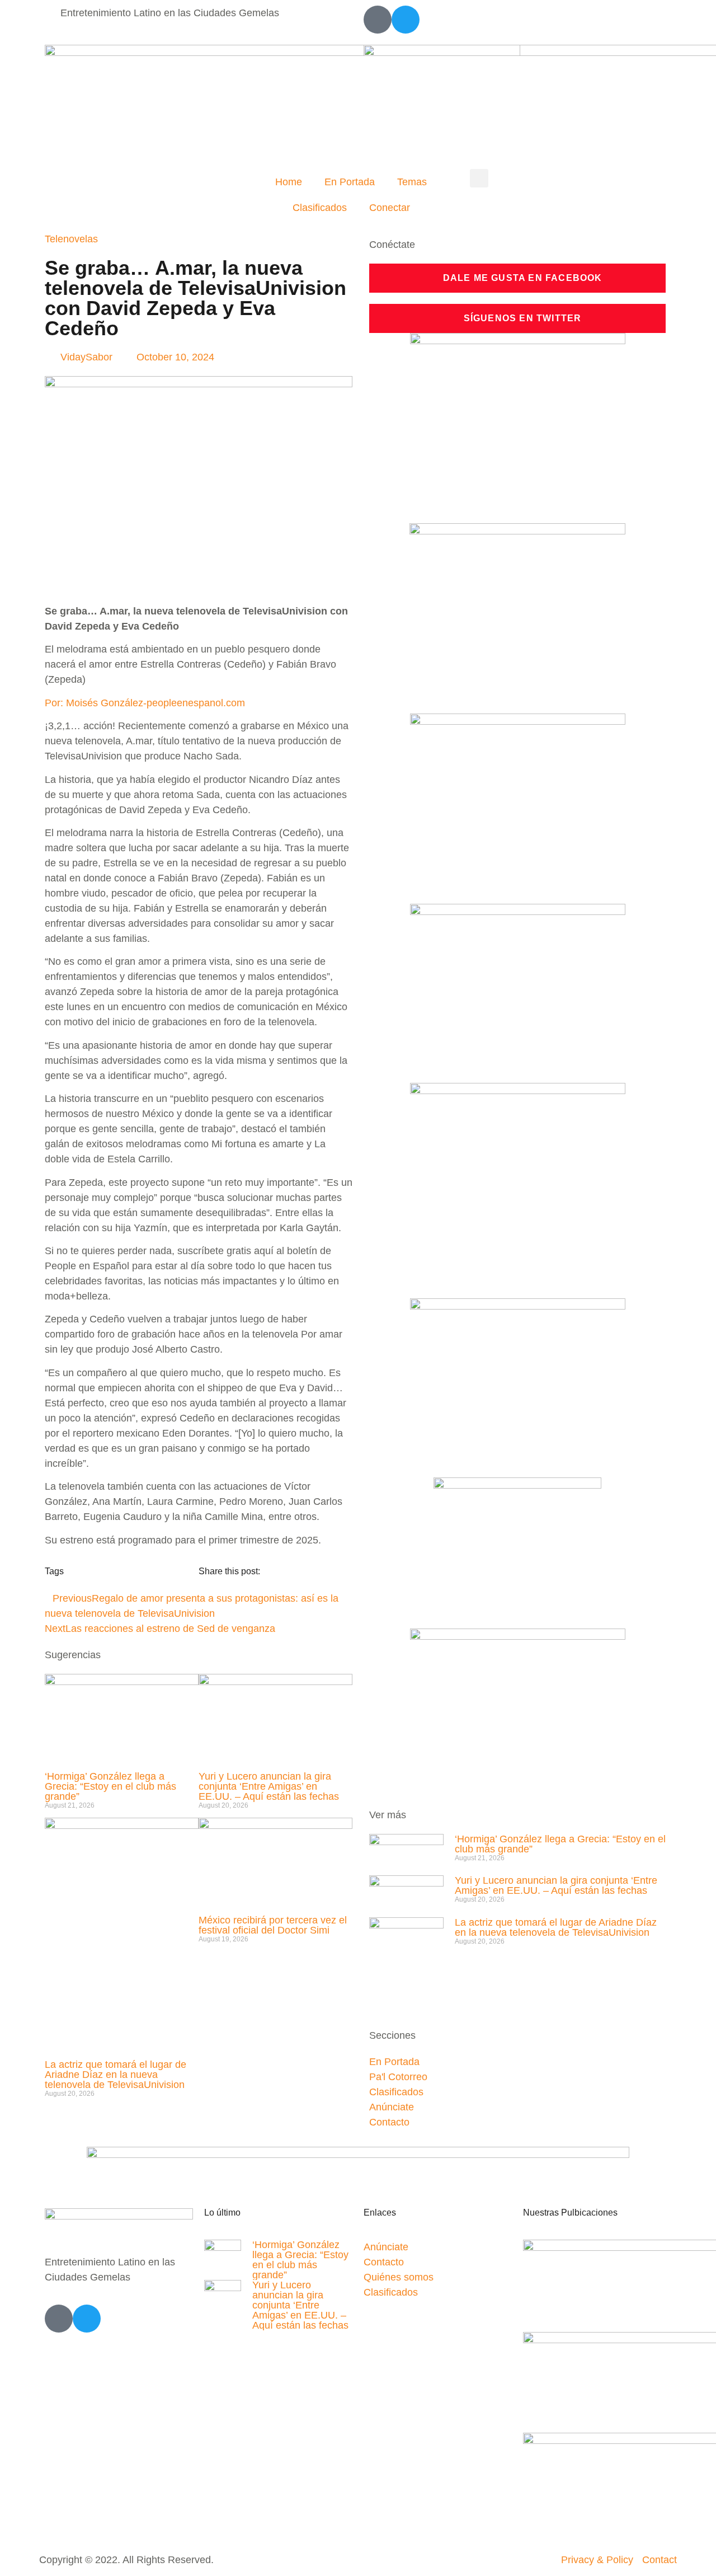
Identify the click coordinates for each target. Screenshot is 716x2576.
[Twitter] (406, 20)
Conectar (390, 208)
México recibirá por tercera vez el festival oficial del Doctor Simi (273, 1925)
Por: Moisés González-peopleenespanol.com (145, 703)
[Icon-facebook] (378, 20)
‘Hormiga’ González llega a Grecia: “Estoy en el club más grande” (110, 1786)
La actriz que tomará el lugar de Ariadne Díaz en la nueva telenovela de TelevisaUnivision (116, 2075)
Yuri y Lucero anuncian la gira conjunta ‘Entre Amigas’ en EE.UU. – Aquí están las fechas (269, 1786)
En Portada (350, 182)
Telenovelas (71, 239)
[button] (479, 178)
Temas (412, 182)
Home (289, 182)
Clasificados (320, 208)
